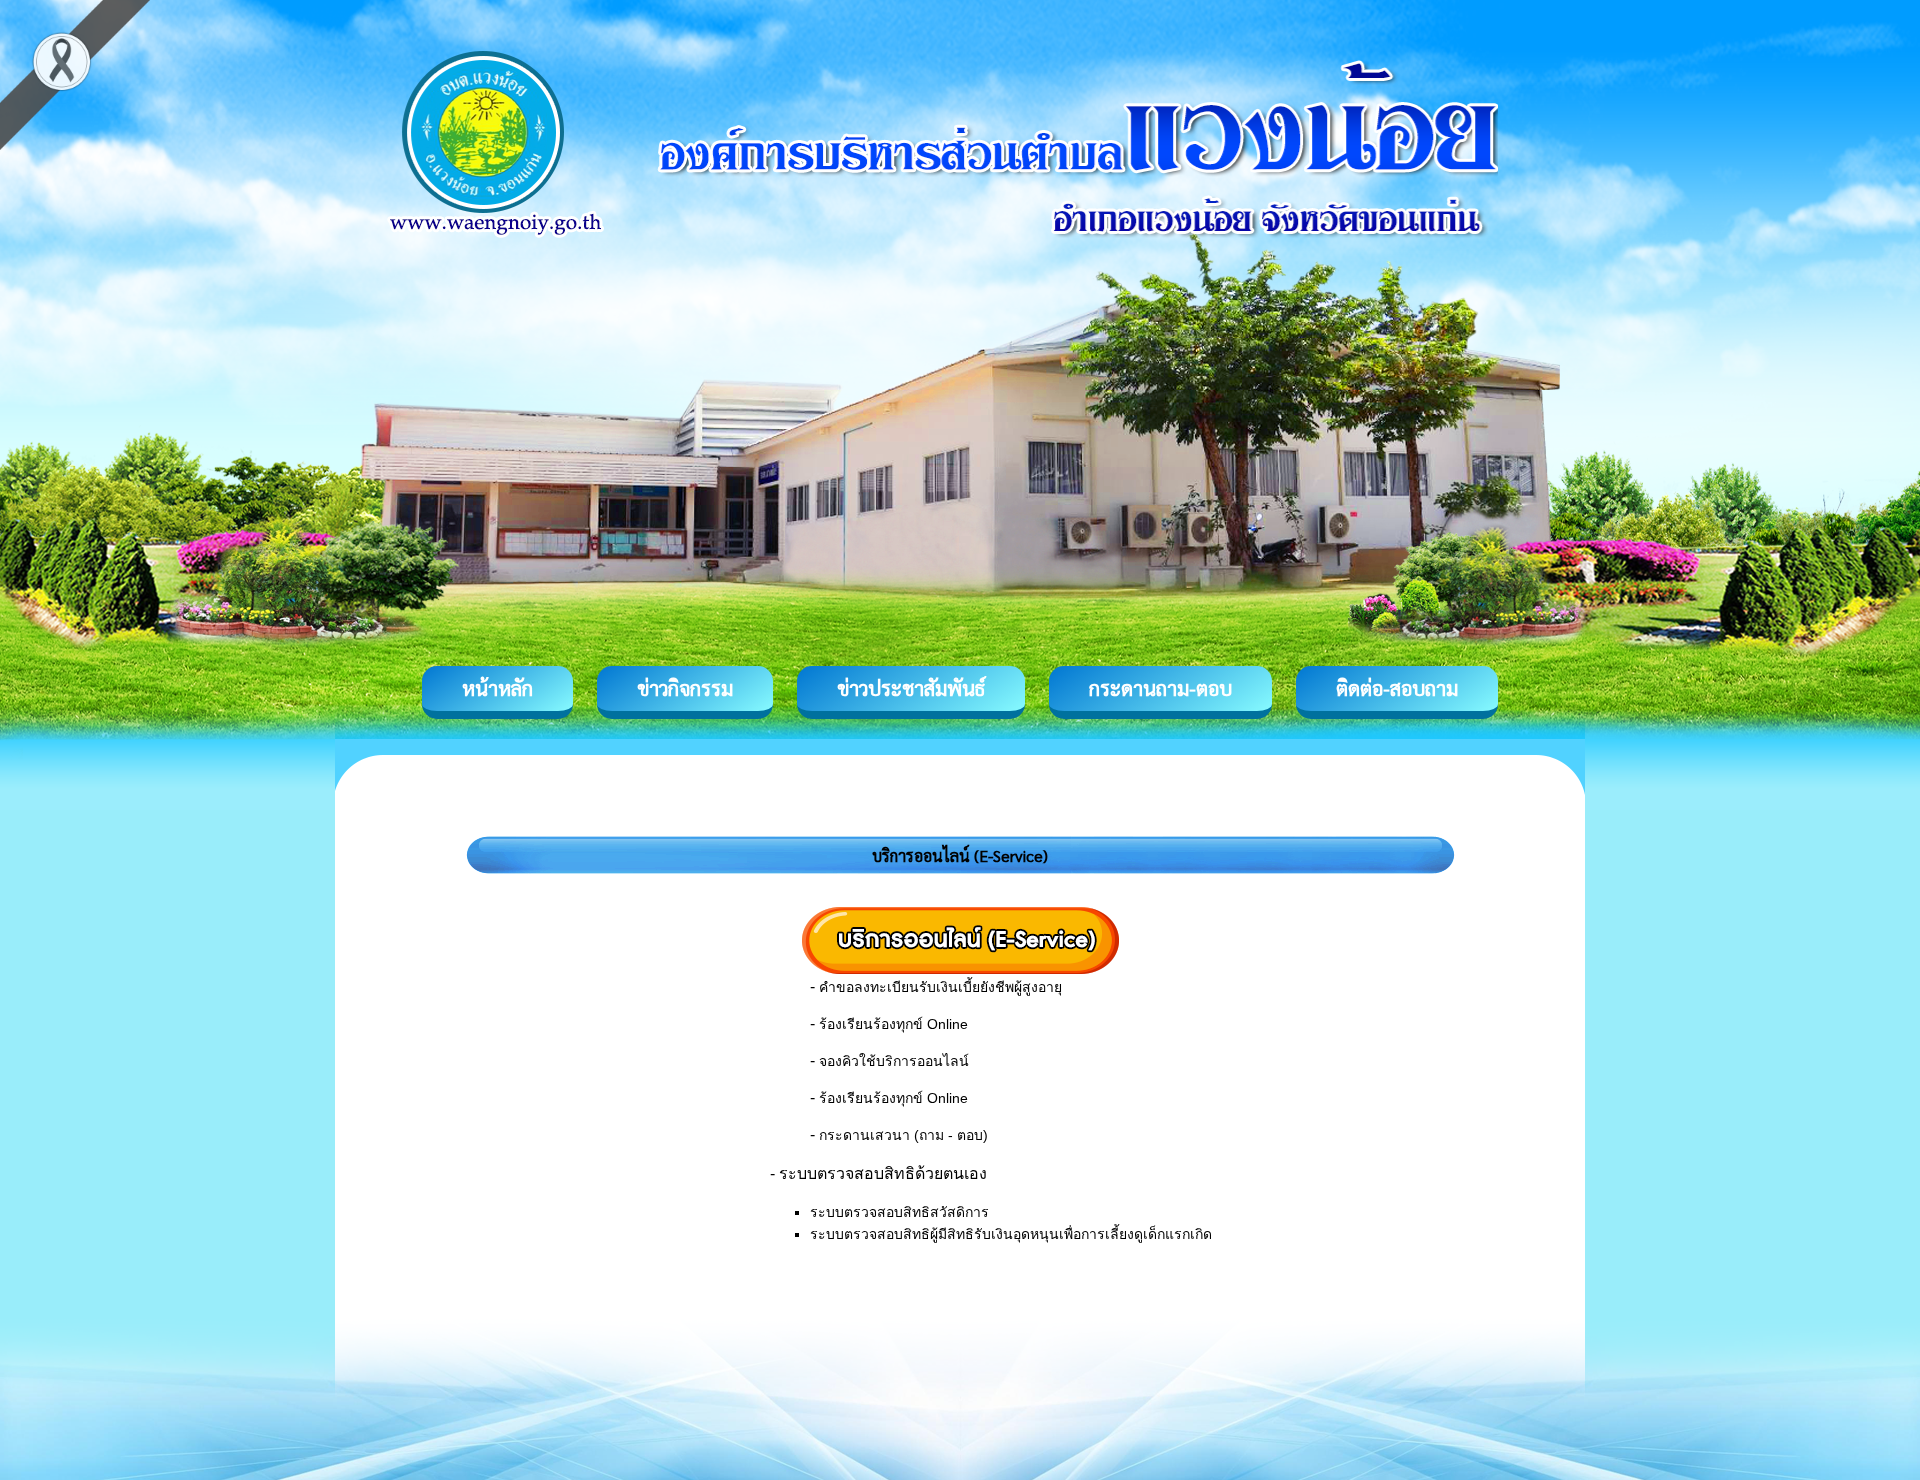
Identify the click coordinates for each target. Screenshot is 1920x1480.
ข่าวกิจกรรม (685, 688)
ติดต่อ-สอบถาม (1397, 688)
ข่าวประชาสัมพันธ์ (911, 688)
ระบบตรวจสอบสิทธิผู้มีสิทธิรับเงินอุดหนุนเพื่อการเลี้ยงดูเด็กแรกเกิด (1011, 1234)
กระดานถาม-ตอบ (1160, 688)
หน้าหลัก (497, 688)
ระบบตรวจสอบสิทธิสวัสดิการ (899, 1212)
